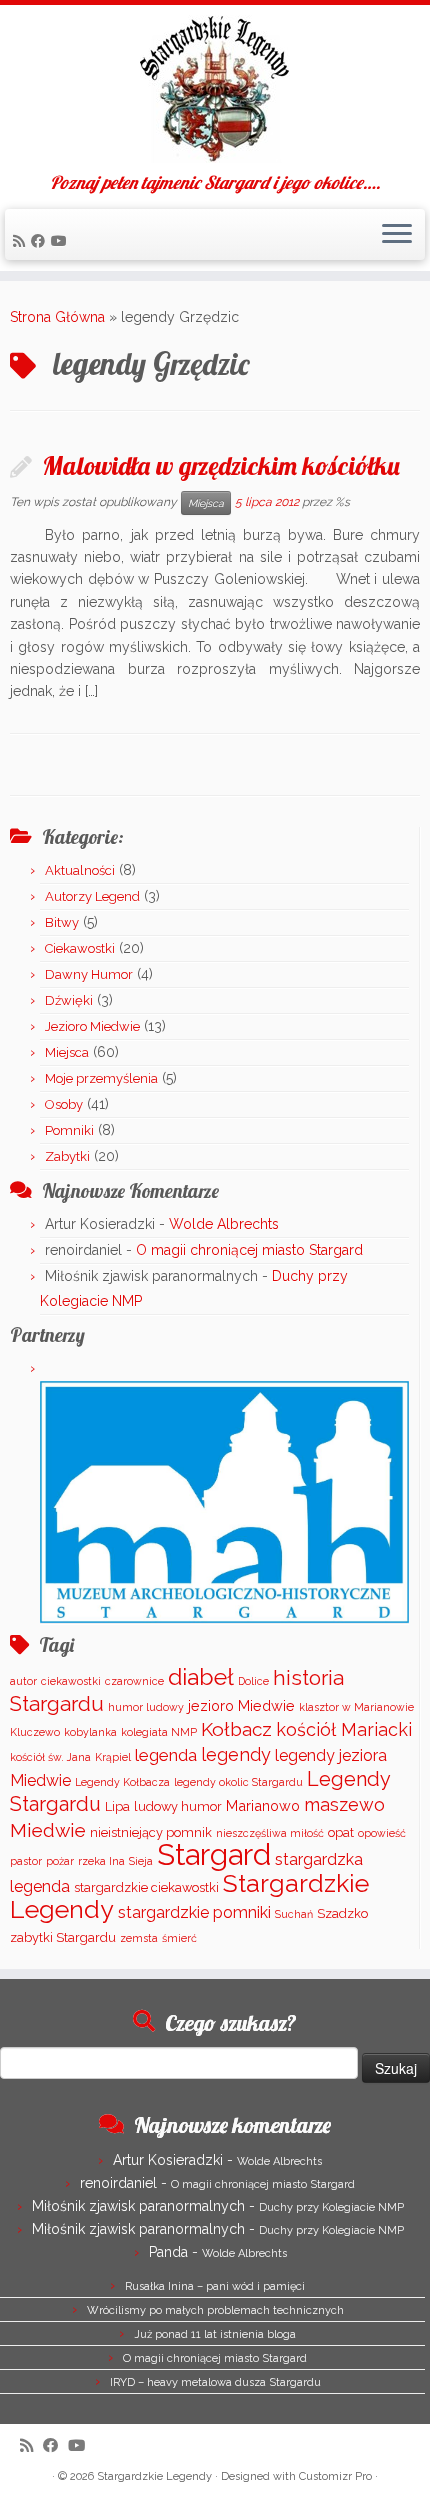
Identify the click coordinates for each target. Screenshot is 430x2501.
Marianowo (263, 1805)
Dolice (253, 1681)
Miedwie (48, 1830)
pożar (60, 1861)
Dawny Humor (89, 974)
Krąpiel (113, 1757)
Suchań (294, 1914)
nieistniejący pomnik (151, 1832)
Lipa (117, 1806)
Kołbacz (236, 1729)
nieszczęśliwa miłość (270, 1833)
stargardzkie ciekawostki (146, 1887)
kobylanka (90, 1732)
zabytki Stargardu (63, 1937)
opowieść (382, 1833)
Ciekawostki (80, 948)
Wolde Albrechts (224, 1224)
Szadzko (342, 1913)
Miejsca (206, 503)
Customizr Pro (335, 2476)
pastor (26, 1861)
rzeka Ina (101, 1861)
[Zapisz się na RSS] (22, 241)
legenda (166, 1755)
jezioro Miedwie (241, 1705)
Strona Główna (57, 317)
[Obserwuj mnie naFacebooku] (41, 241)
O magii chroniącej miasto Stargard (249, 1250)
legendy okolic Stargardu (238, 1782)
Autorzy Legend (92, 896)
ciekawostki (71, 1681)
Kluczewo (35, 1732)
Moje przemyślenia (101, 1078)
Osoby (64, 1104)
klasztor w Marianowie (356, 1707)
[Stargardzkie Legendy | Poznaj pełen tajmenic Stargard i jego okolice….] (215, 89)
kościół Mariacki (344, 1729)
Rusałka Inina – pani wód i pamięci (215, 2286)
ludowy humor (178, 1806)
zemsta (139, 1938)
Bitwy (62, 922)
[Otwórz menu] (397, 235)
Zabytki (67, 1156)
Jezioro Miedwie (92, 1026)
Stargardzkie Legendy (154, 2476)
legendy (236, 1754)
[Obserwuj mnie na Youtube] (62, 241)
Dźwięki (69, 1000)
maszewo (344, 1804)
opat (341, 1832)
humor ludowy (146, 1707)
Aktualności (80, 870)
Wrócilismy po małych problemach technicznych (215, 2310)
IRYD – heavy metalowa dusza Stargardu (215, 2382)
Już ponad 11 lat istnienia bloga (215, 2334)
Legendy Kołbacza (122, 1782)
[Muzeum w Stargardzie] (224, 1501)
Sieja (141, 1861)
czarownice (134, 1681)
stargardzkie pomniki (194, 1912)
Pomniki (69, 1130)
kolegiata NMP (159, 1732)
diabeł (201, 1676)
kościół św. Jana (50, 1757)
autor (23, 1681)
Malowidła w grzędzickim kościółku (221, 465)
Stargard (214, 1854)
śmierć (179, 1938)
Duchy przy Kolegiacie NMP (331, 2207)
